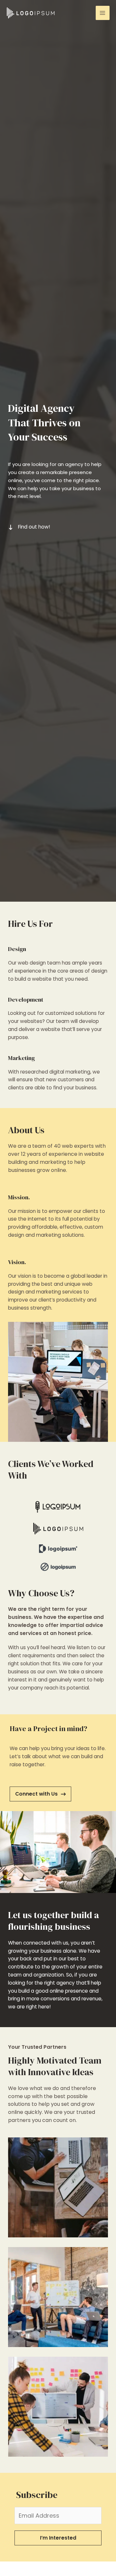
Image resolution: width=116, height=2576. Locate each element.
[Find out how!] (29, 527)
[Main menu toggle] (103, 13)
